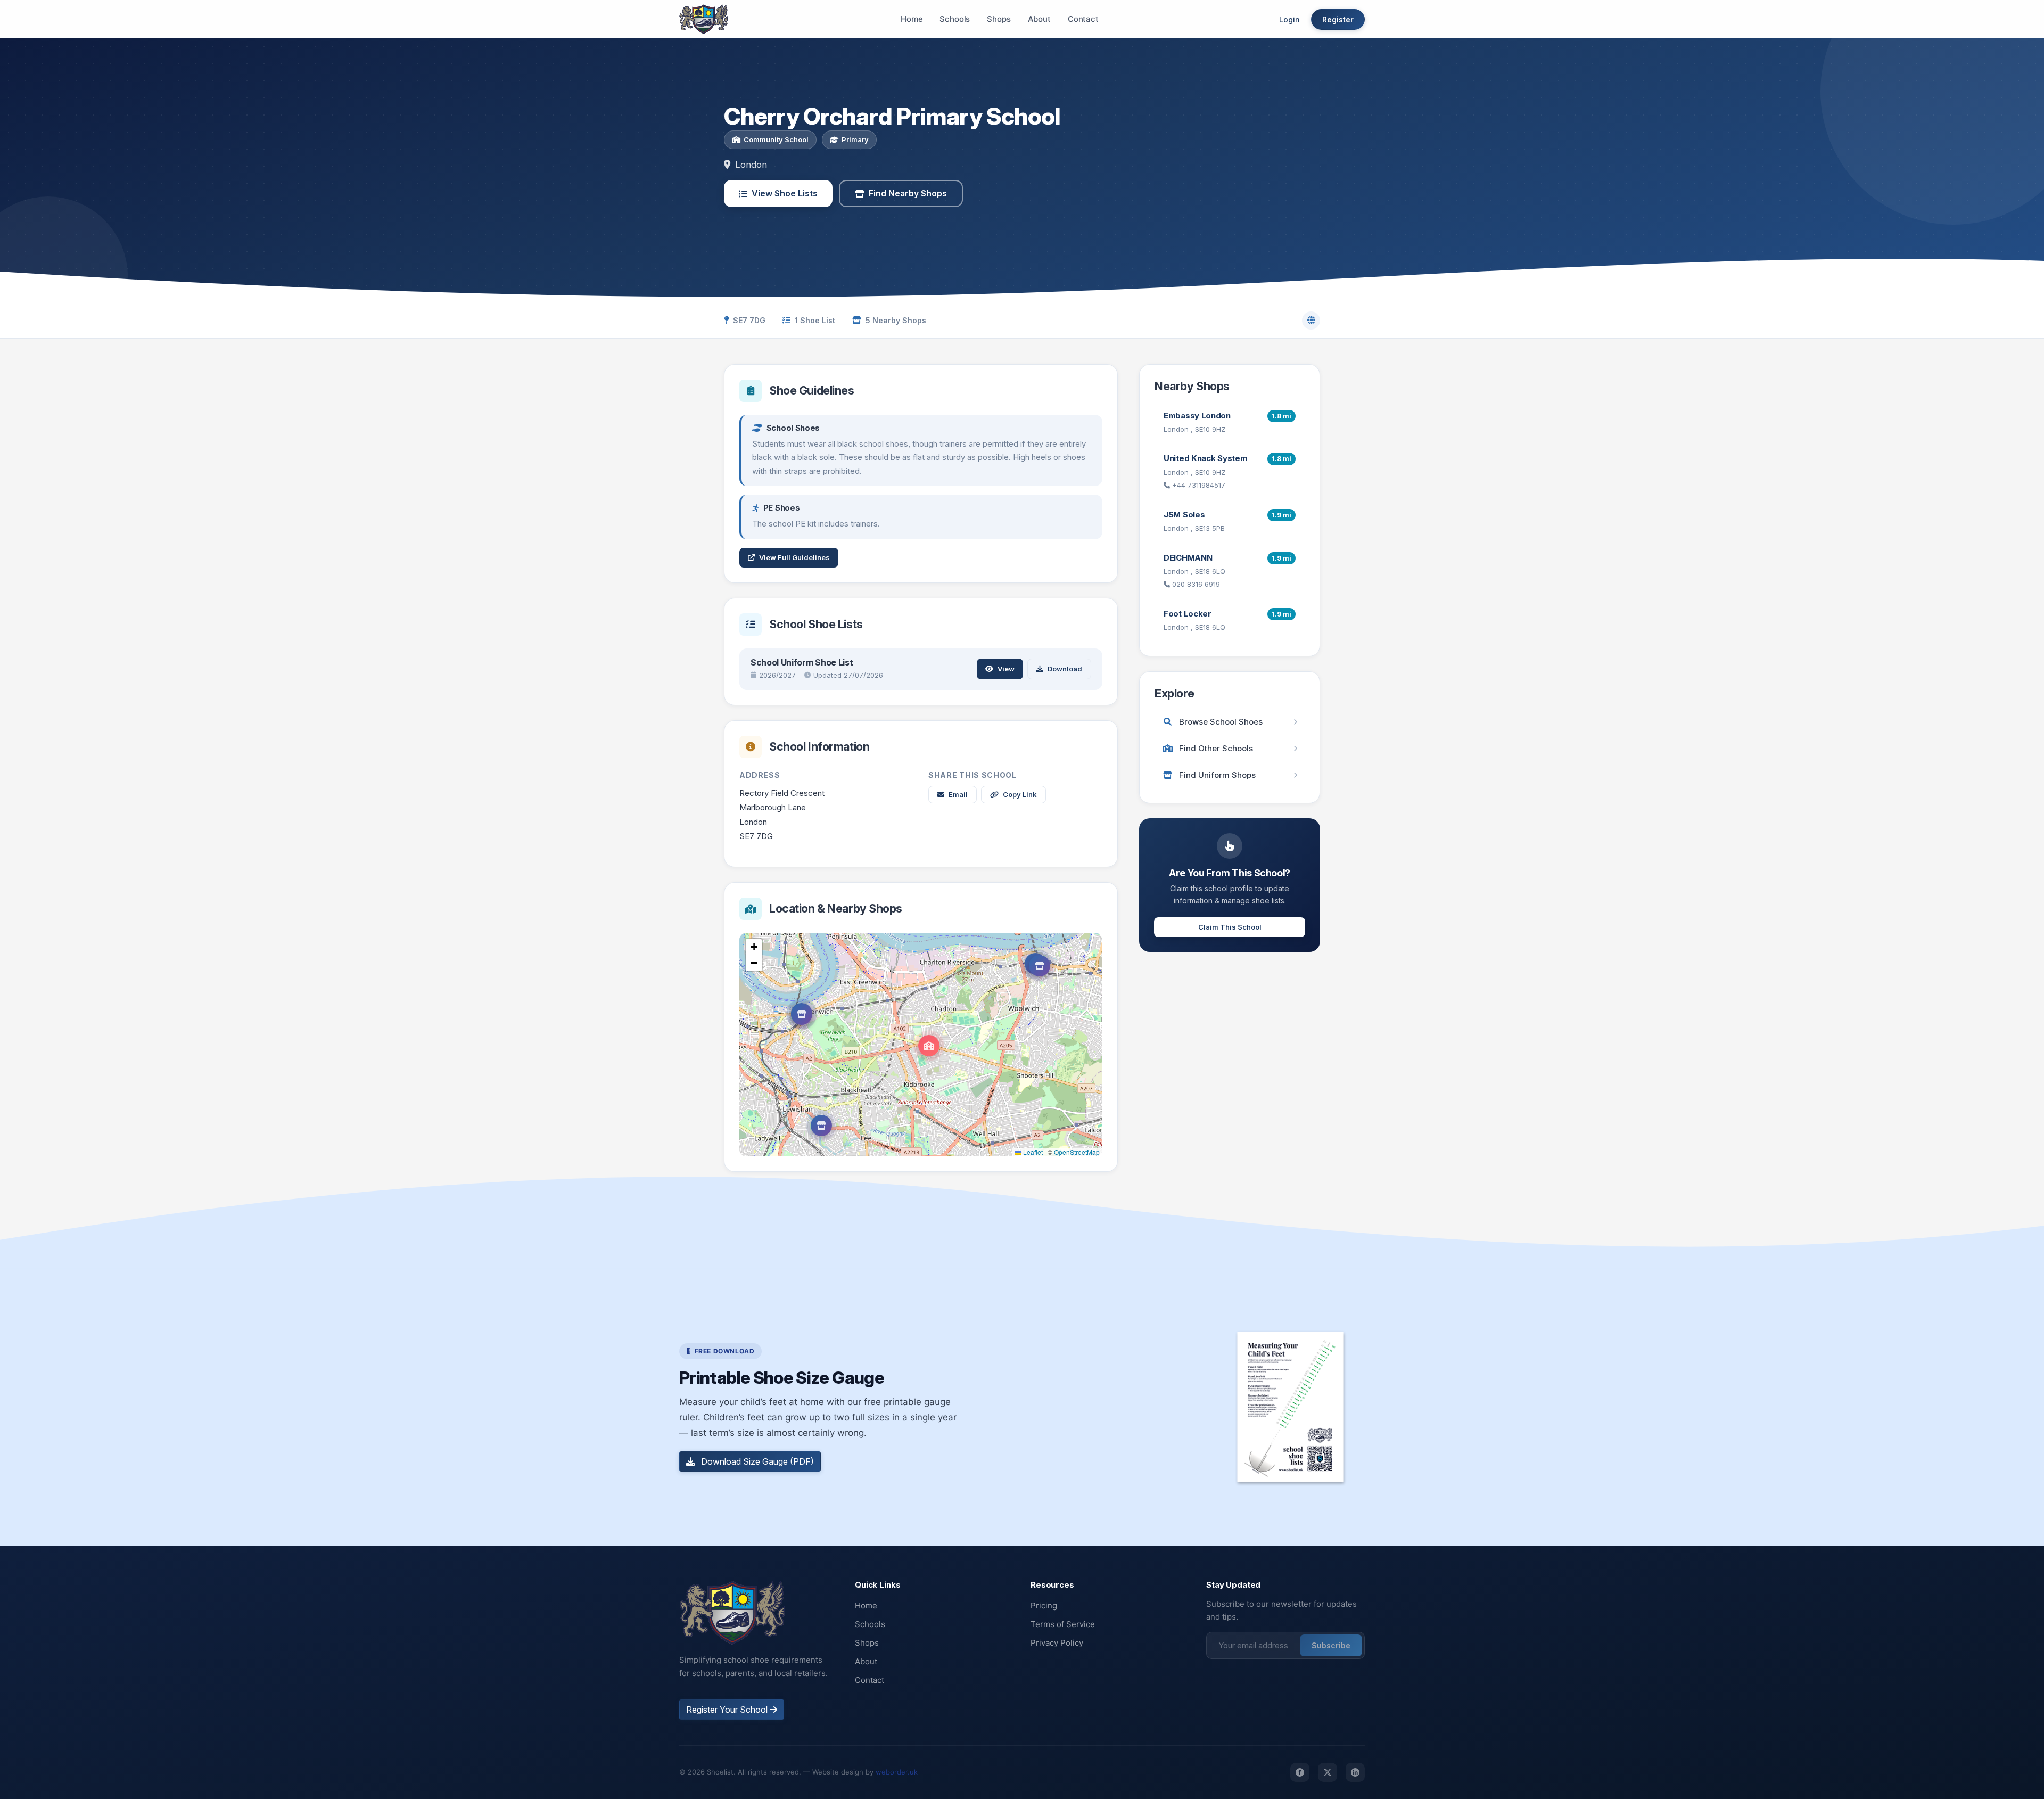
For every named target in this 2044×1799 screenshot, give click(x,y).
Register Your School (728, 1710)
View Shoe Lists (785, 193)
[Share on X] (1328, 1772)
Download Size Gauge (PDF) (756, 1461)
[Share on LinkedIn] (1355, 1772)
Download (1065, 669)
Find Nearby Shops (908, 193)
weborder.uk (897, 1772)
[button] (929, 1046)
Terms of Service (1063, 1624)
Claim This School (1230, 927)
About (1039, 19)
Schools (955, 19)
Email (958, 794)
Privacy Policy (1057, 1643)
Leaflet (1032, 1152)
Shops (999, 19)
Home (912, 19)
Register (1338, 19)
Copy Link (1020, 794)
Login (1289, 19)
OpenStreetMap (1077, 1152)
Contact (1083, 19)
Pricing (1044, 1605)
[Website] (1311, 321)
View (1006, 669)
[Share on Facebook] (1300, 1772)
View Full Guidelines (794, 557)
